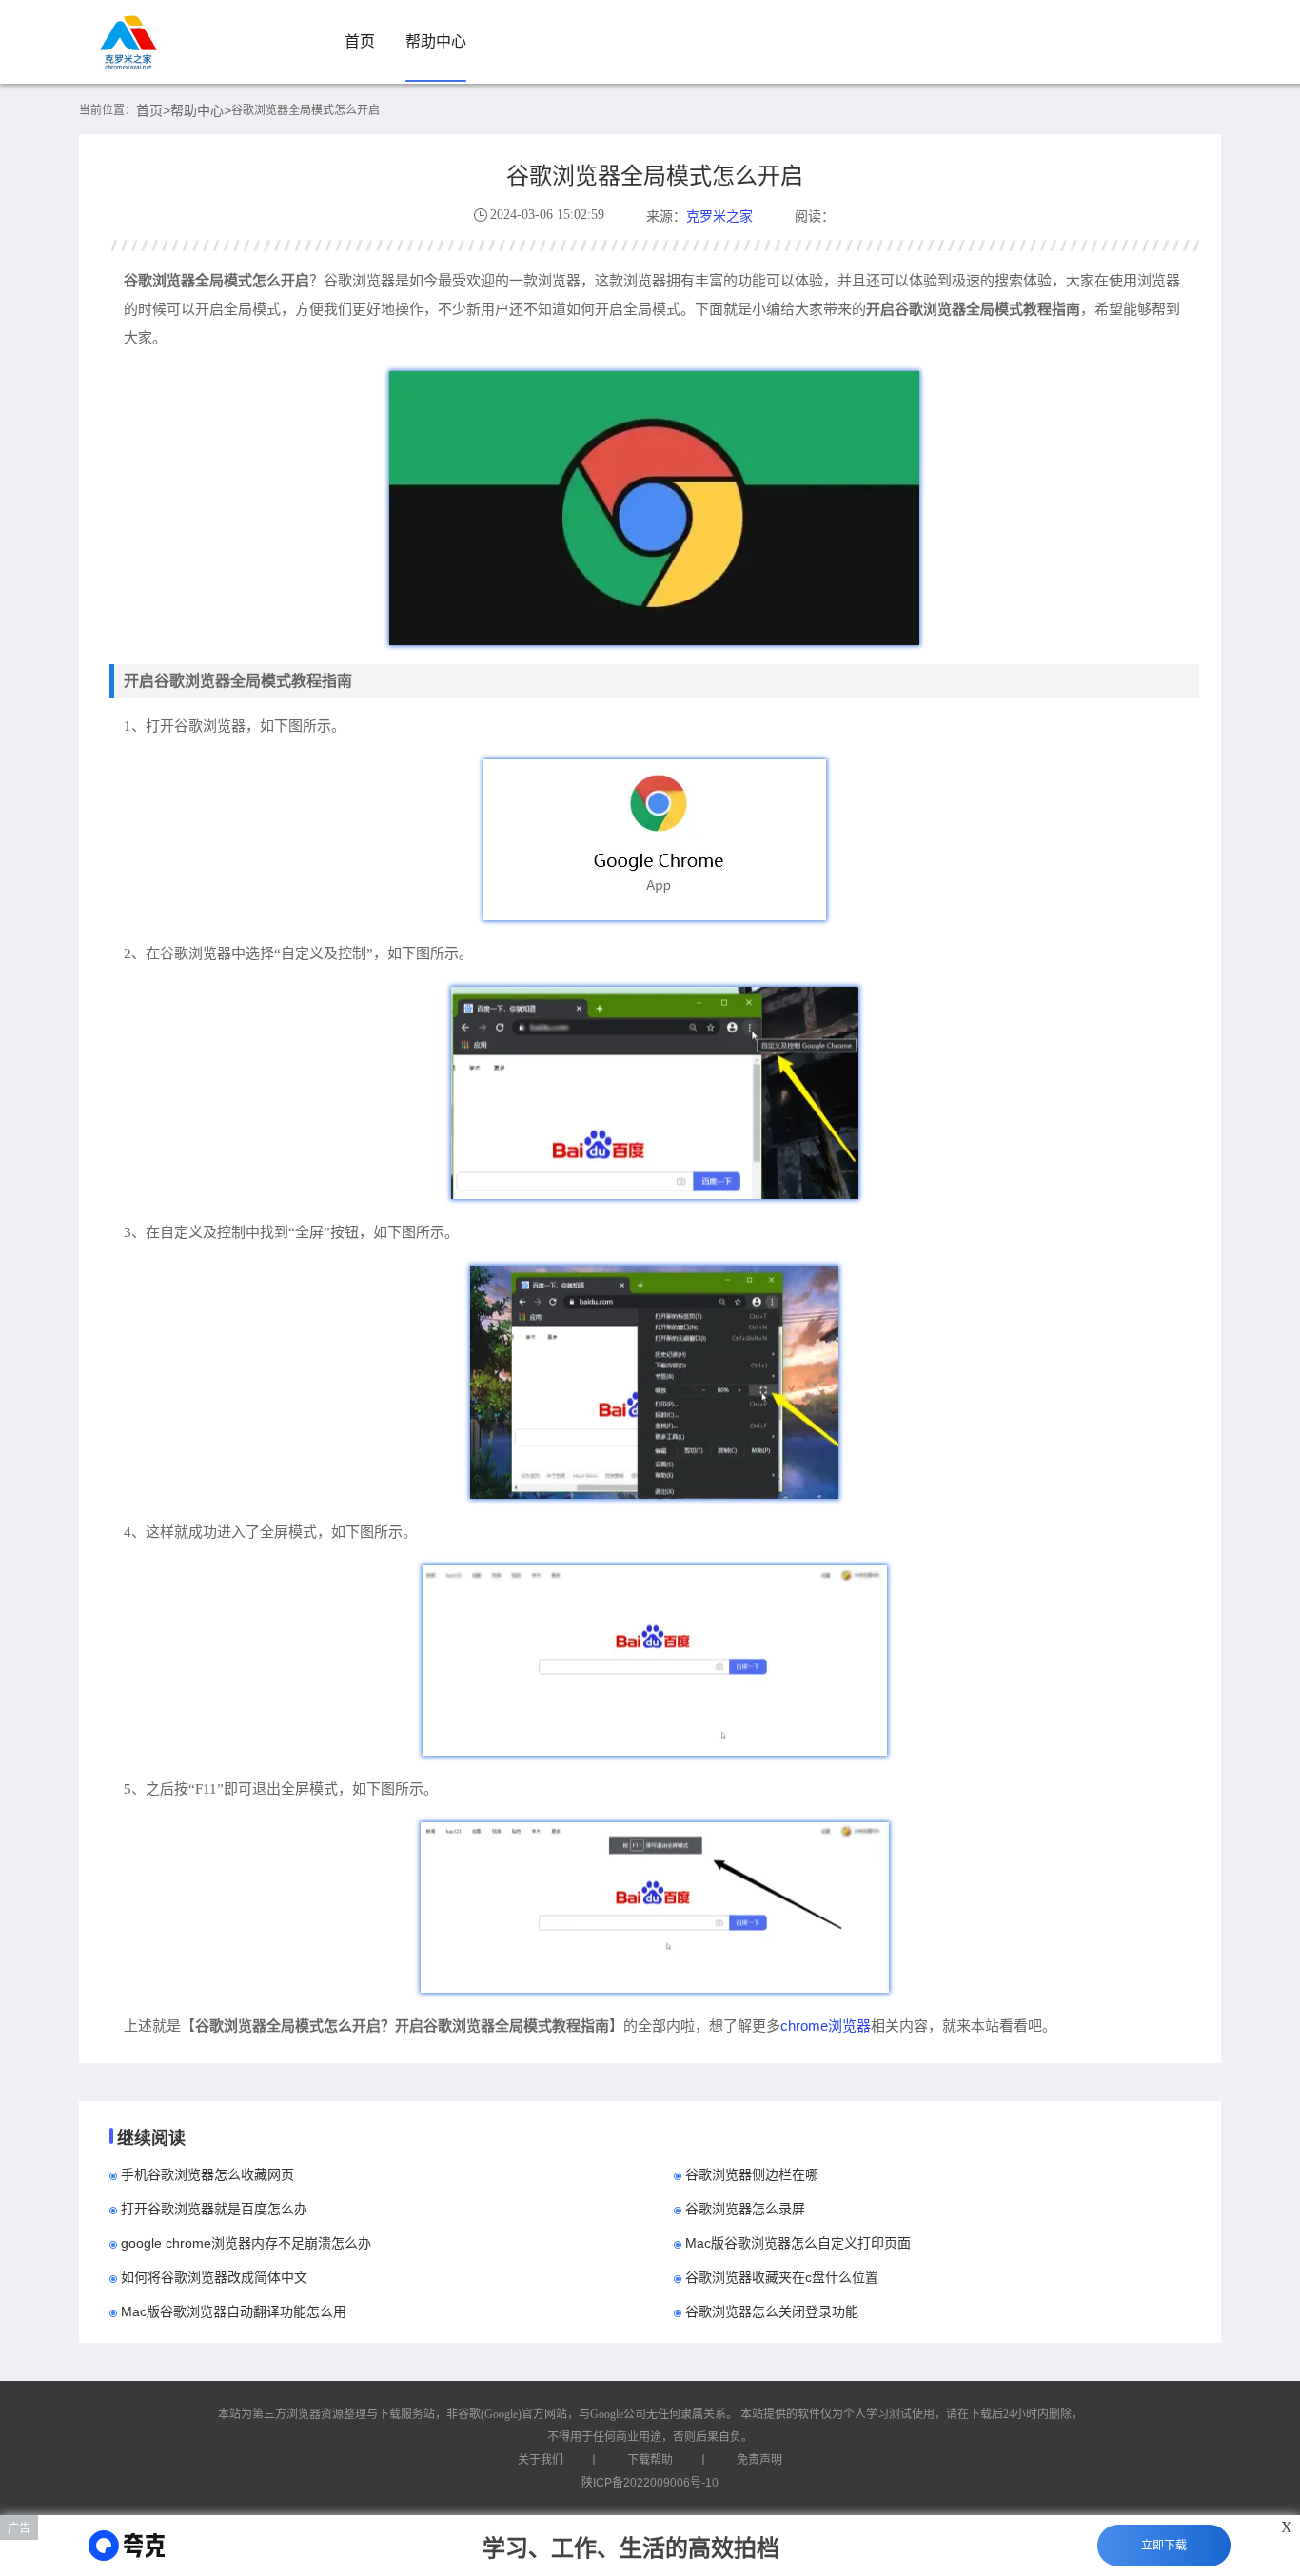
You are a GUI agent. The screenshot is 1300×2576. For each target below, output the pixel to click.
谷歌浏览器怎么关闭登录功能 (772, 2311)
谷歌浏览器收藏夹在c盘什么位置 (782, 2277)
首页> (153, 110)
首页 (360, 41)
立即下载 (1164, 2546)
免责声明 (759, 2460)
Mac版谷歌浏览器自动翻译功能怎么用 (234, 2311)
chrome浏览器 (826, 2025)
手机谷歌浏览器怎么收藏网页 (207, 2174)
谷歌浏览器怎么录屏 (745, 2209)
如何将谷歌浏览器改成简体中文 (214, 2277)
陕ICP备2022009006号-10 (650, 2483)
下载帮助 (650, 2460)
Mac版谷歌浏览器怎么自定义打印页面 (798, 2243)
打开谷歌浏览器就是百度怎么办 (214, 2209)
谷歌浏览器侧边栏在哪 (752, 2174)
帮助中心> (201, 110)
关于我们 (541, 2460)
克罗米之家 (719, 216)
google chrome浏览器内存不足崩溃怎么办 (246, 2243)
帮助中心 (436, 41)
